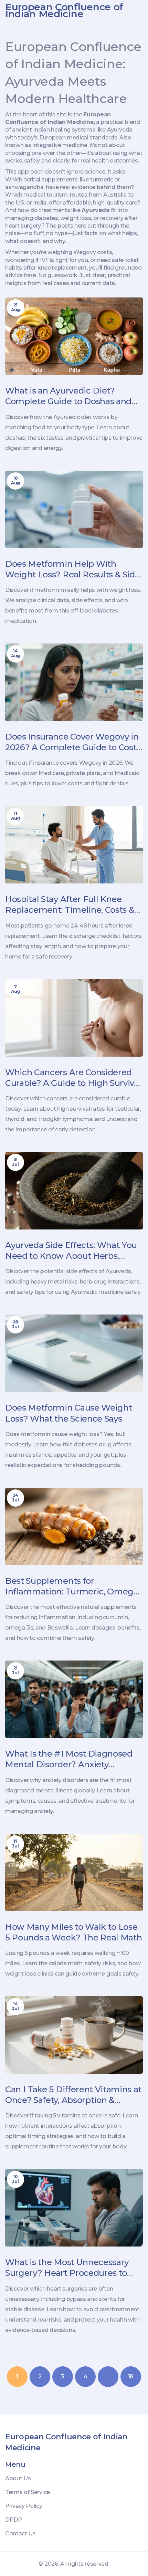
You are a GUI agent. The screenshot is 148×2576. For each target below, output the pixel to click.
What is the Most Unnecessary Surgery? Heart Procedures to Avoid (67, 2268)
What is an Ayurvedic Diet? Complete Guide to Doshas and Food (68, 396)
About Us (18, 2478)
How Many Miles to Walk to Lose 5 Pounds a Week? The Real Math (73, 1932)
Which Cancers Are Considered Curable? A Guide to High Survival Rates (73, 1078)
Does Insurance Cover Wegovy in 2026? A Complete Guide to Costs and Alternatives (73, 742)
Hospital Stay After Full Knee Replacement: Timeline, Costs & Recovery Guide (70, 905)
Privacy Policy (24, 2506)
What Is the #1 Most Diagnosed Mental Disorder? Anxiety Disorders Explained (69, 1759)
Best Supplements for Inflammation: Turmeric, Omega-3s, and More (73, 1586)
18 (131, 2376)
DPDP (14, 2520)
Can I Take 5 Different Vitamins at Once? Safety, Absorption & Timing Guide (73, 2095)
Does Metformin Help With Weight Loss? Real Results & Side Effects (73, 569)
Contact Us (20, 2533)
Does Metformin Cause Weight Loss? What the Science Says (68, 1413)
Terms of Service (28, 2492)
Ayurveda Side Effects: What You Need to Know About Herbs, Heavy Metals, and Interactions (71, 1251)
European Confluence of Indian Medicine (64, 10)
